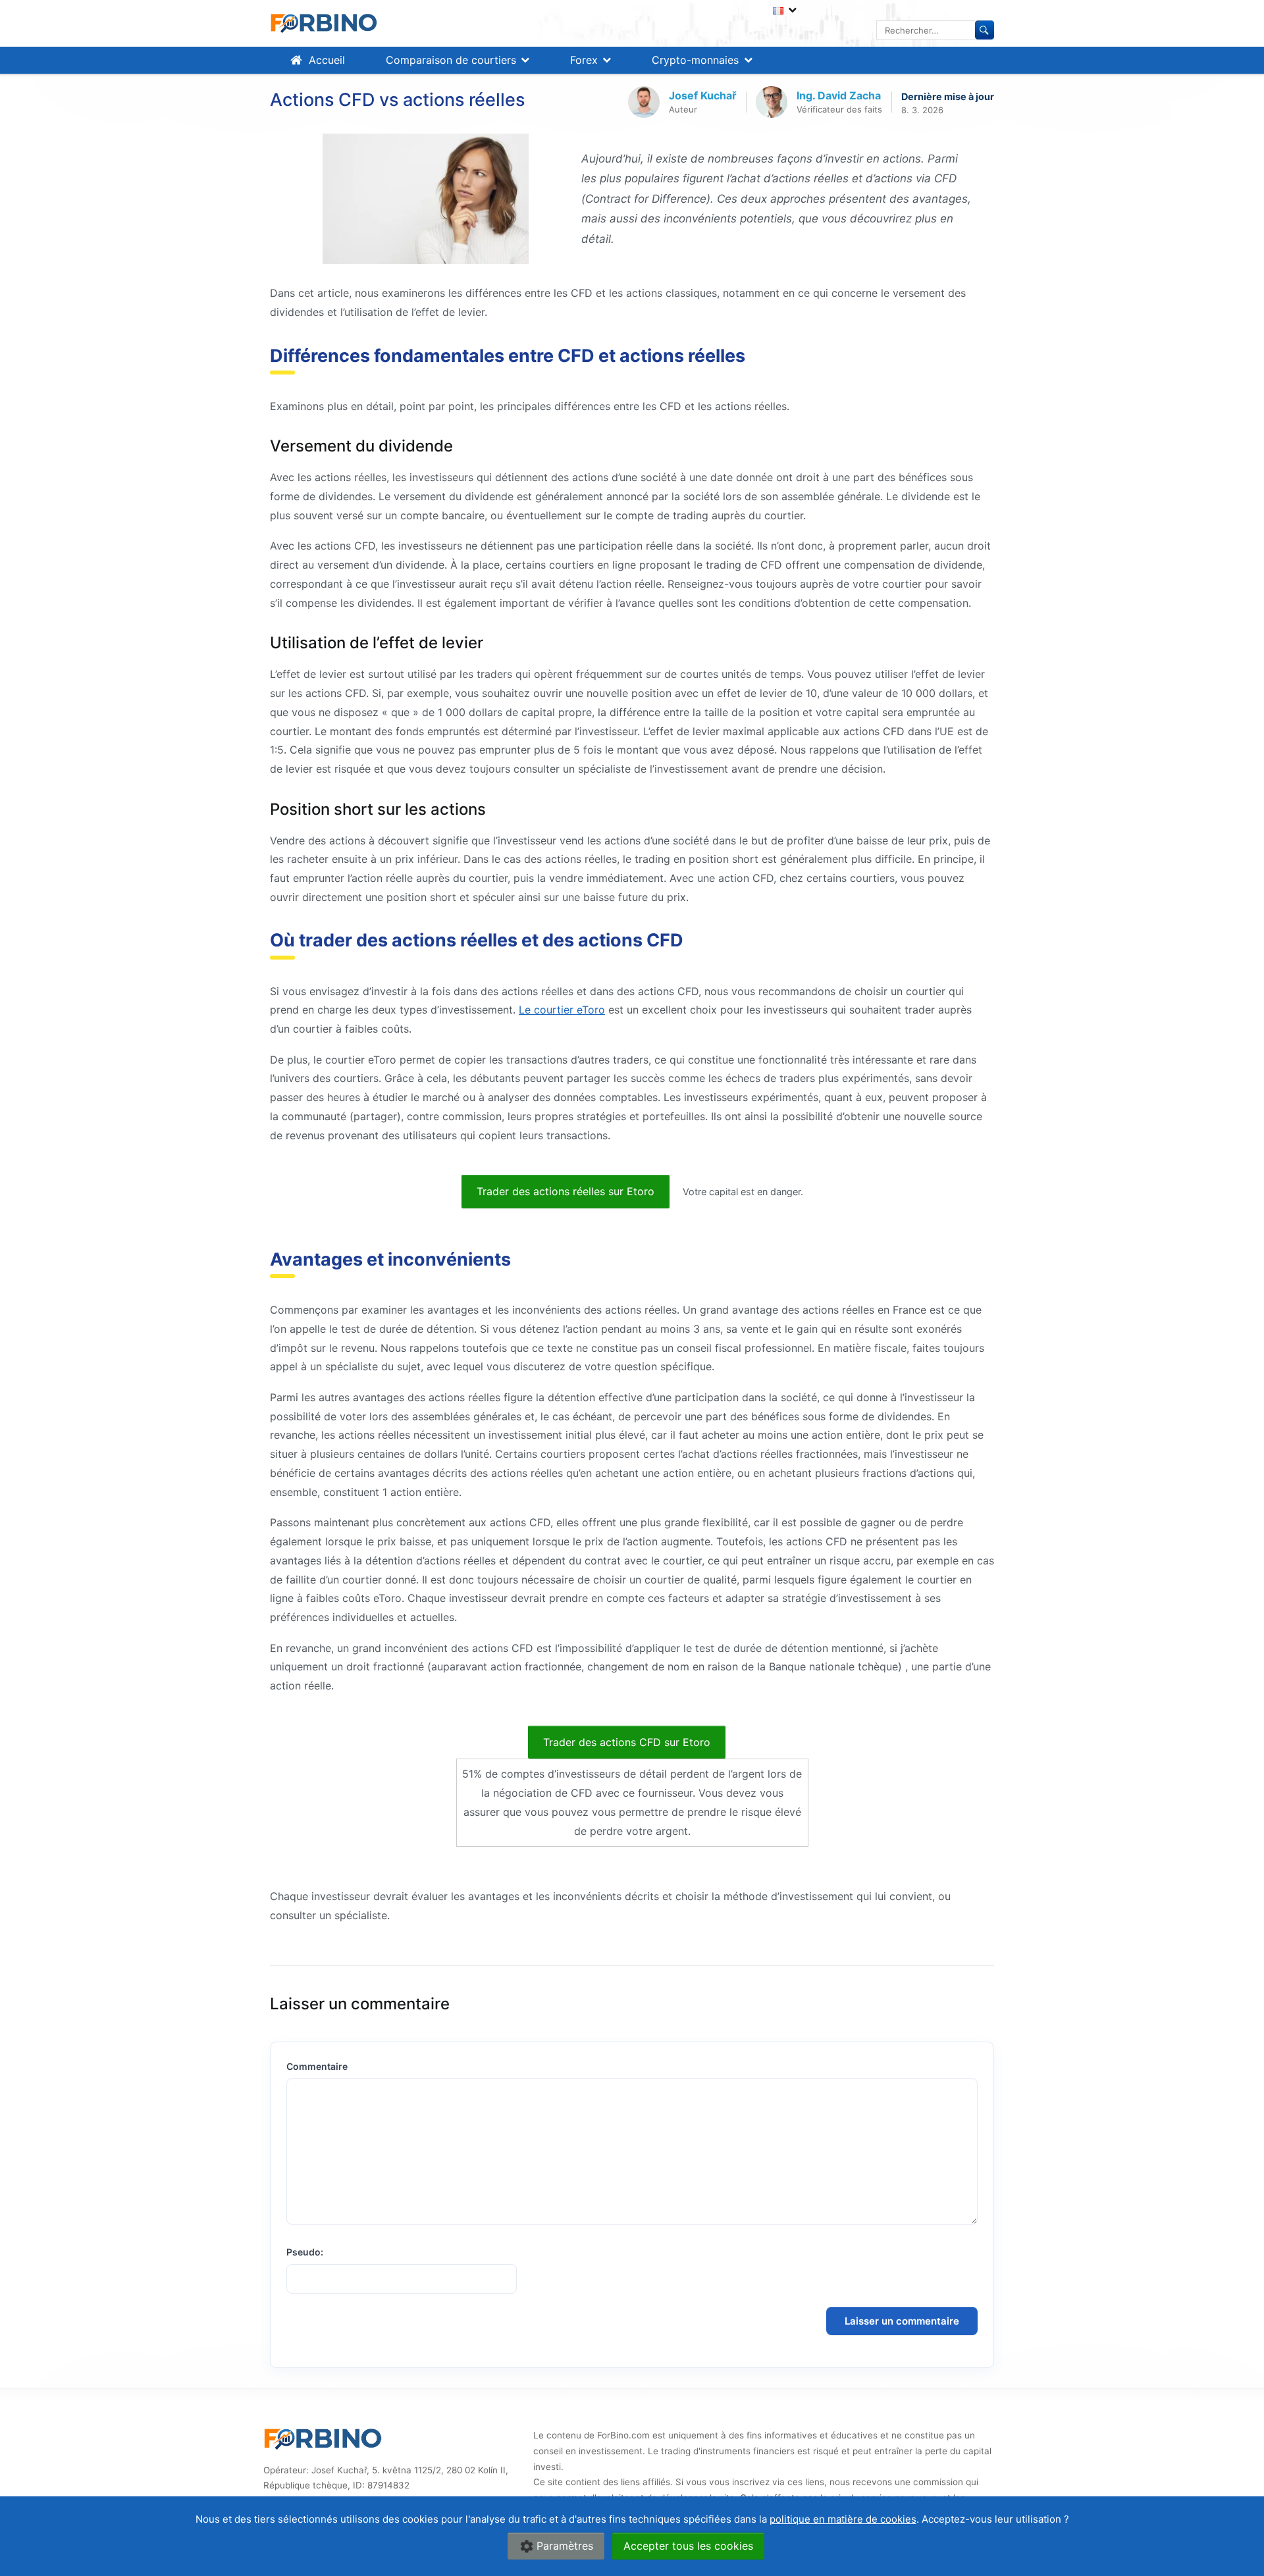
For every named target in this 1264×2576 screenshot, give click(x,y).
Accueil (327, 60)
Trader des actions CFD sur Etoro (627, 1742)
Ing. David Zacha (839, 95)
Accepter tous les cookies (688, 2546)
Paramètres (565, 2546)
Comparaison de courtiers (451, 60)
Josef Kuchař (703, 95)
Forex (584, 60)
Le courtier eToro (562, 1010)
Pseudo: (305, 2252)
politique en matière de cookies (843, 2519)
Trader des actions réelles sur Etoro (566, 1191)
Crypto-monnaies (695, 60)
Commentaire (317, 2066)
